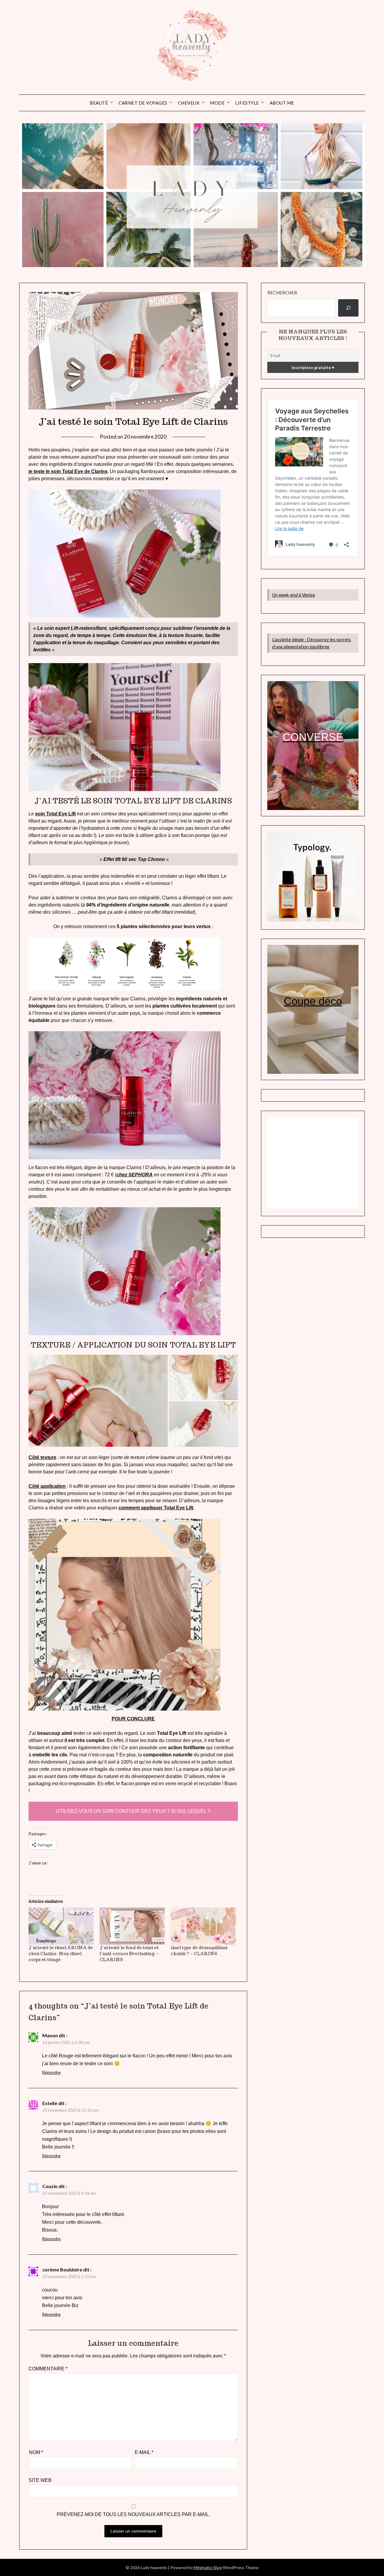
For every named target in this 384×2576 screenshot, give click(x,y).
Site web (40, 2480)
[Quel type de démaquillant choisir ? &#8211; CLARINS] (203, 1926)
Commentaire (48, 2369)
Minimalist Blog (208, 2567)
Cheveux (189, 103)
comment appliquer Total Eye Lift (156, 1508)
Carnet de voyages (143, 103)
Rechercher (282, 293)
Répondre (51, 2072)
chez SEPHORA (135, 1175)
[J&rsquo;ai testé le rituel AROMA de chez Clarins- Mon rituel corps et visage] (61, 1926)
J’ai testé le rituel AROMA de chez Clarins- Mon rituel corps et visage (61, 1954)
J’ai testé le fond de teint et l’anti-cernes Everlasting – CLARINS (129, 1954)
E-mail (144, 2452)
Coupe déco (313, 1001)
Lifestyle (247, 103)
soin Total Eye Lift (55, 814)
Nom (36, 2452)
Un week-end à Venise (294, 595)
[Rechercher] (348, 308)
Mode (217, 103)
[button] (98, 1401)
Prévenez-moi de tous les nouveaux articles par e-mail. (133, 2514)
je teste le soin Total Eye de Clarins (68, 471)
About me (282, 103)
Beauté (99, 103)
